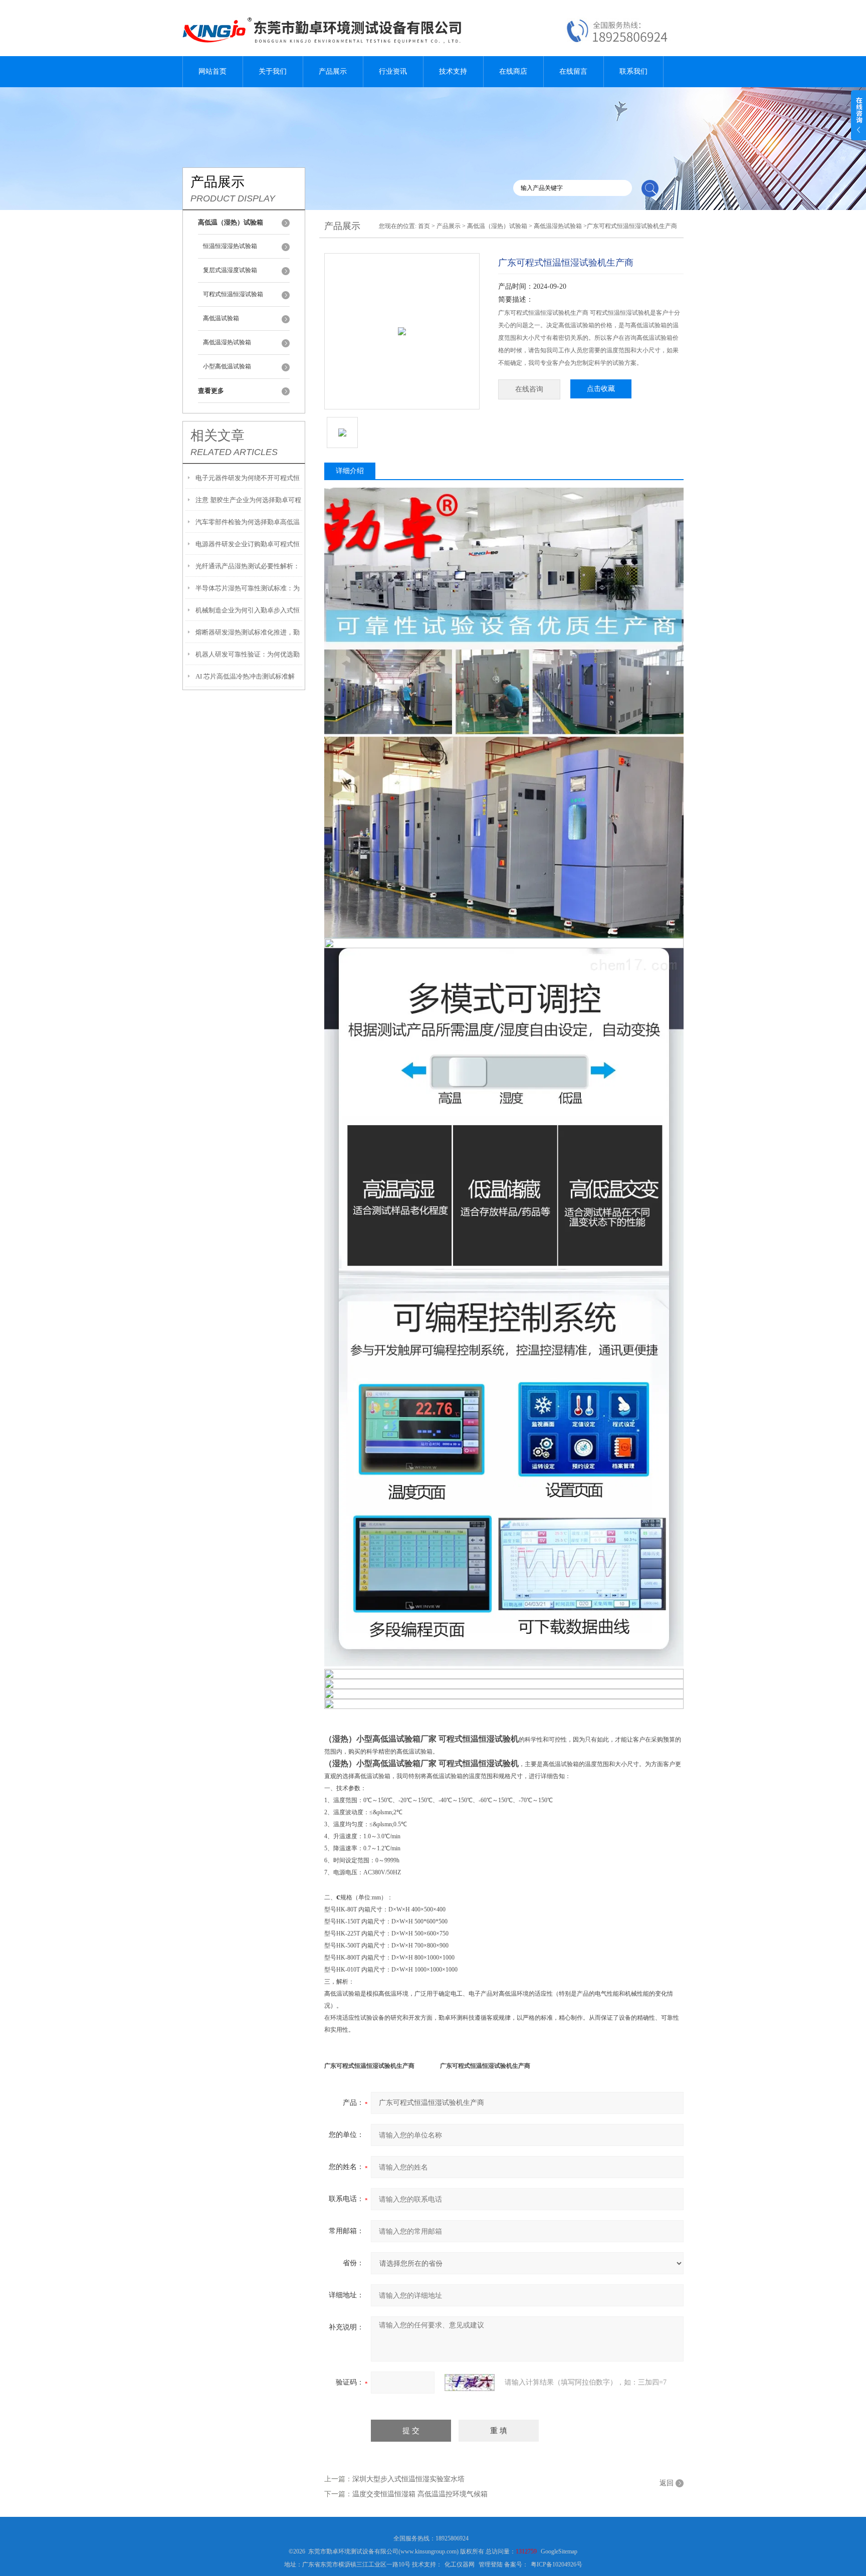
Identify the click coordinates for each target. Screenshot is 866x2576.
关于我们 (273, 71)
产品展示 (333, 71)
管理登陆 (491, 2564)
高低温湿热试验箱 (227, 342)
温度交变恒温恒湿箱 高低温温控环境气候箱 (420, 2494)
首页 (424, 226)
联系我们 (633, 71)
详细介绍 (350, 471)
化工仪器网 (460, 2564)
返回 (667, 2483)
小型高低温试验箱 (227, 366)
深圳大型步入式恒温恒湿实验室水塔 (408, 2479)
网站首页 (212, 71)
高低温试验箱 (221, 318)
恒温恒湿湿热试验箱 (230, 246)
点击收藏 (601, 389)
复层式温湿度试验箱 (230, 270)
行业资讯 (393, 71)
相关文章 (218, 436)
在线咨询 (529, 389)
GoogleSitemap (559, 2551)
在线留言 (573, 71)
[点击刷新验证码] (470, 2383)
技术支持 (453, 71)
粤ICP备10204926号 (557, 2564)
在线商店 (513, 71)
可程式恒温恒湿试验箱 (233, 294)
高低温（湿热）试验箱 (497, 226)
